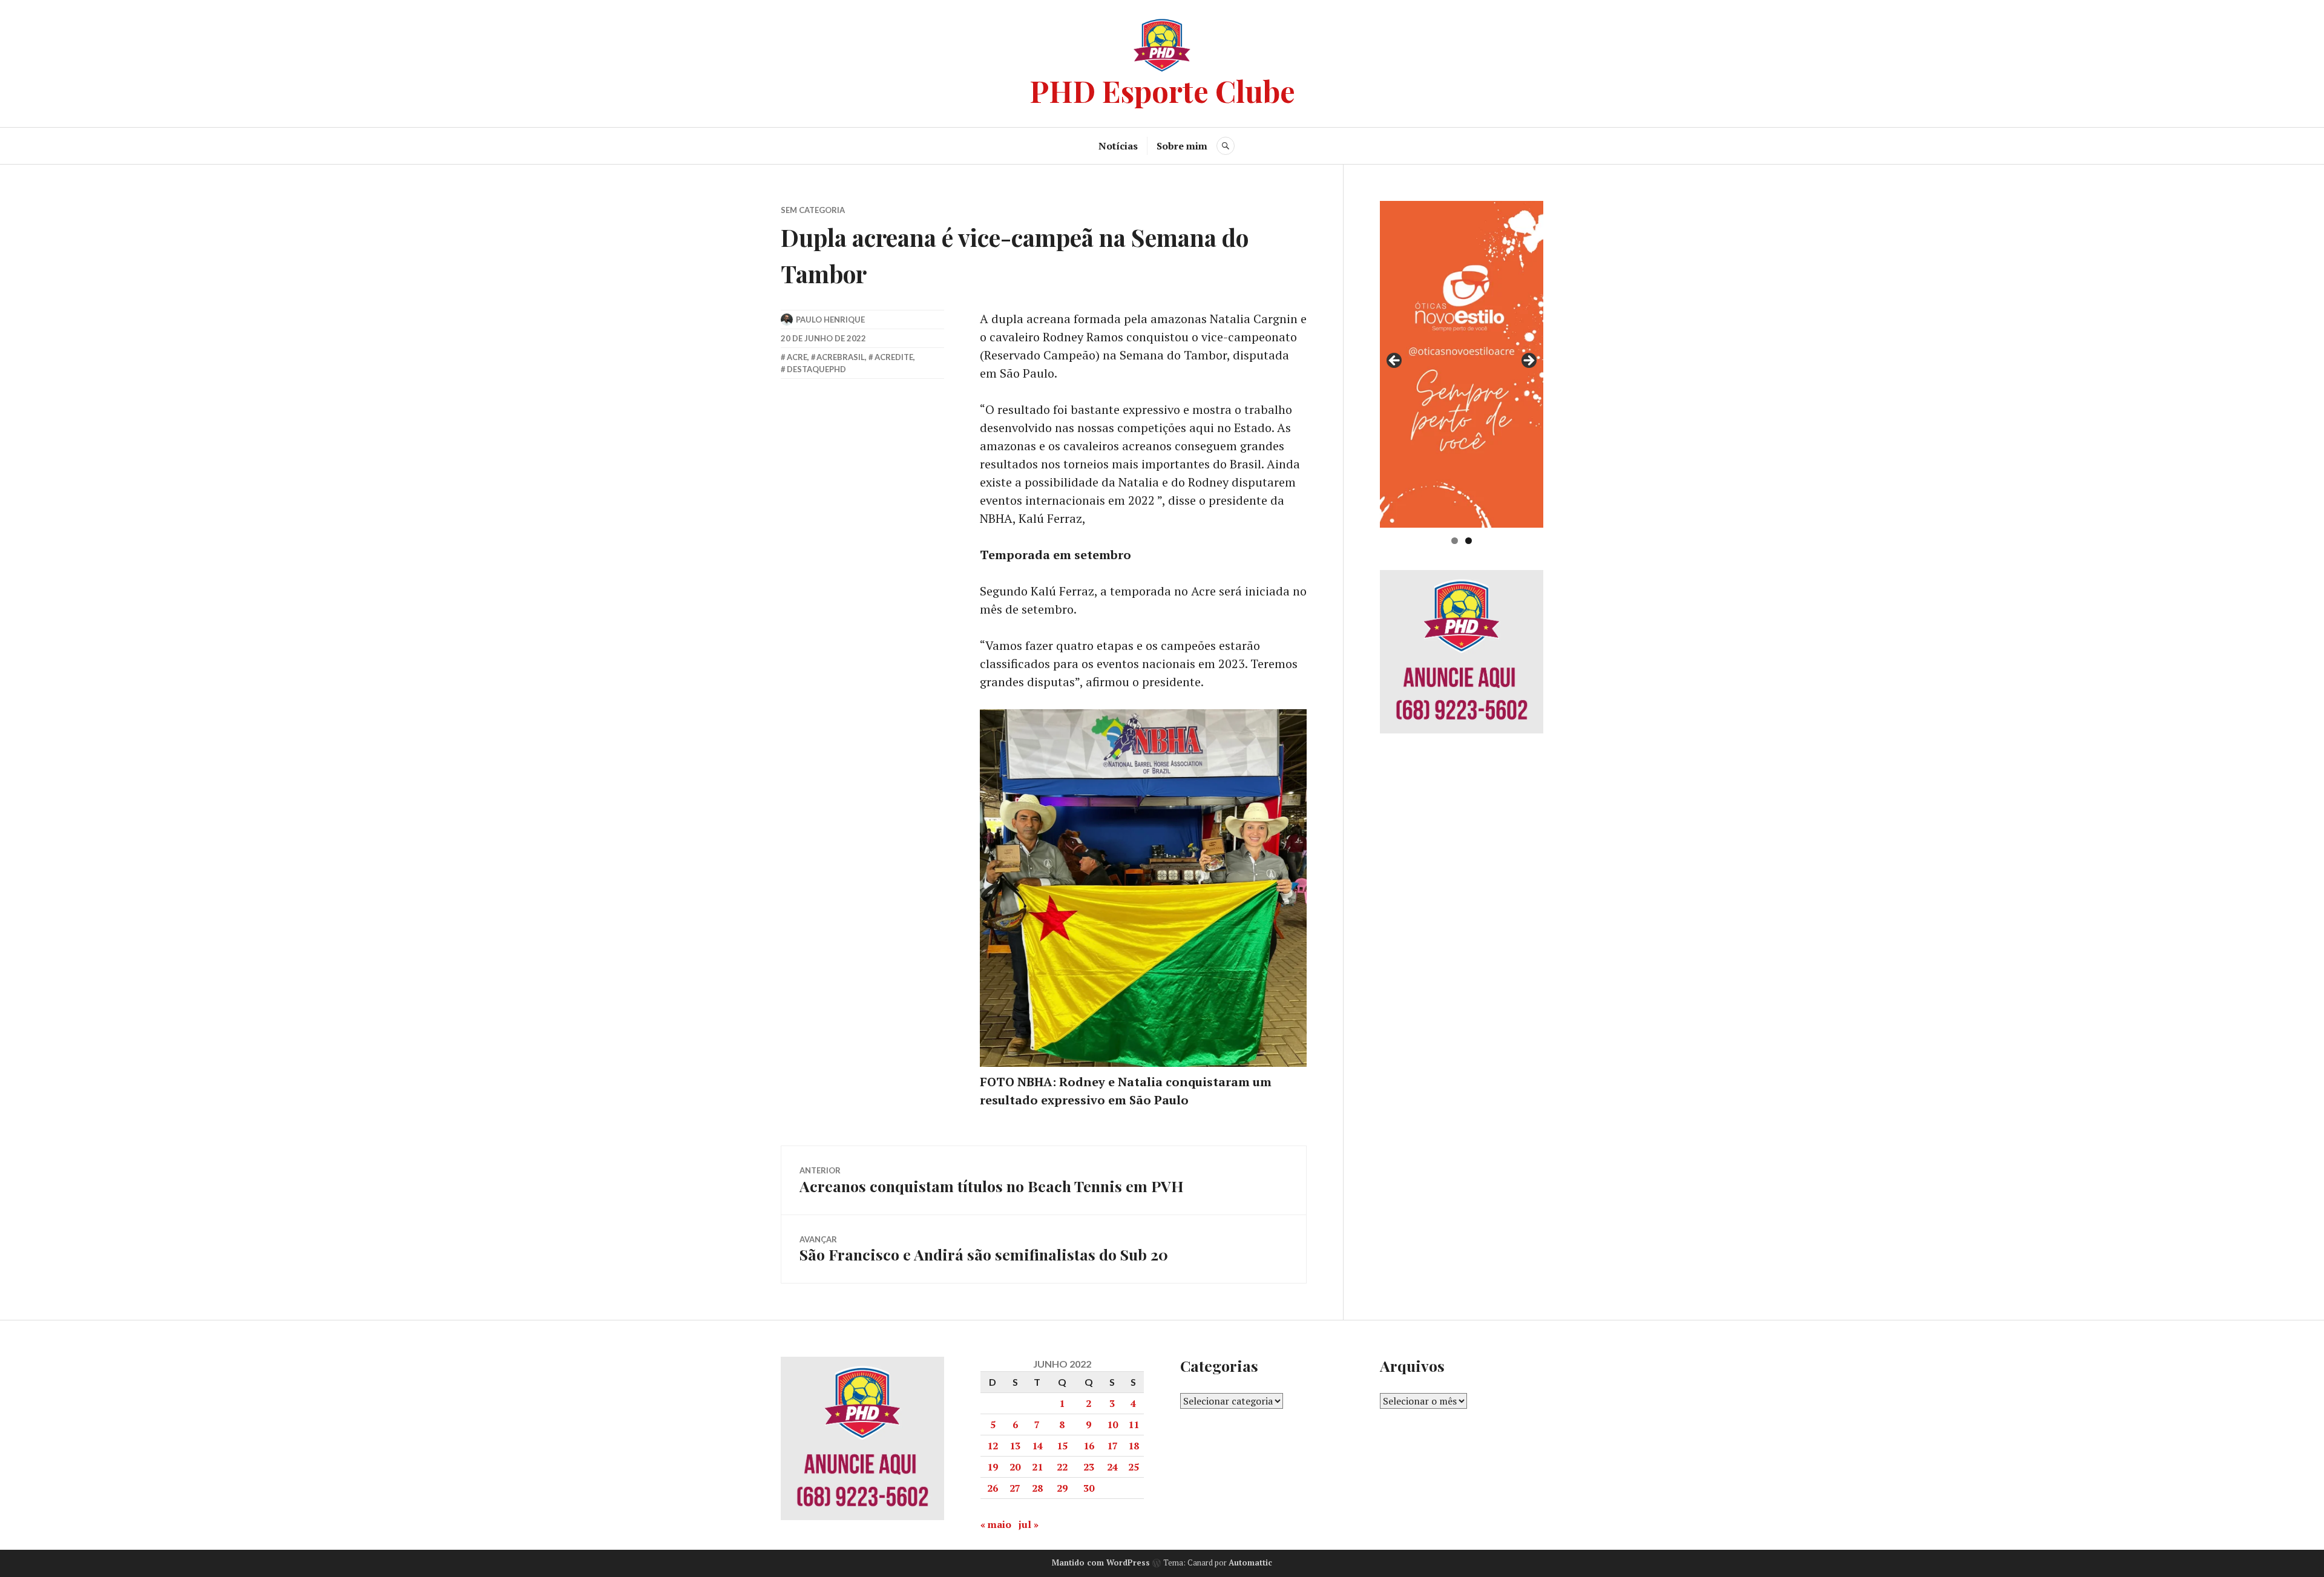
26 (993, 1488)
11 (1134, 1425)
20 (1015, 1467)
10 (1112, 1425)
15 (1062, 1446)
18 (1134, 1446)
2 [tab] (1469, 541)
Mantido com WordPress (1101, 1562)
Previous (1395, 361)
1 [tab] (1455, 541)
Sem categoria (813, 210)
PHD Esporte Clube (1162, 90)
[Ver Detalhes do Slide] (1464, 364)
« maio (996, 1524)
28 (1037, 1488)
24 (1112, 1467)
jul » (1029, 1524)
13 (1015, 1446)
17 (1112, 1446)
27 (1015, 1488)
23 (1089, 1467)
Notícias (1118, 146)
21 (1037, 1467)
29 (1062, 1488)
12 (993, 1446)
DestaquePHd (816, 369)
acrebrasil (841, 357)
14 (1037, 1446)
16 (1089, 1446)
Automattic (1250, 1562)
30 (1089, 1488)
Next (1528, 361)
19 (993, 1467)
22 (1062, 1467)
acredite (894, 357)
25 (1134, 1467)
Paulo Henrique (830, 320)
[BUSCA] (1226, 146)
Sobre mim (1182, 146)
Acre (797, 357)
